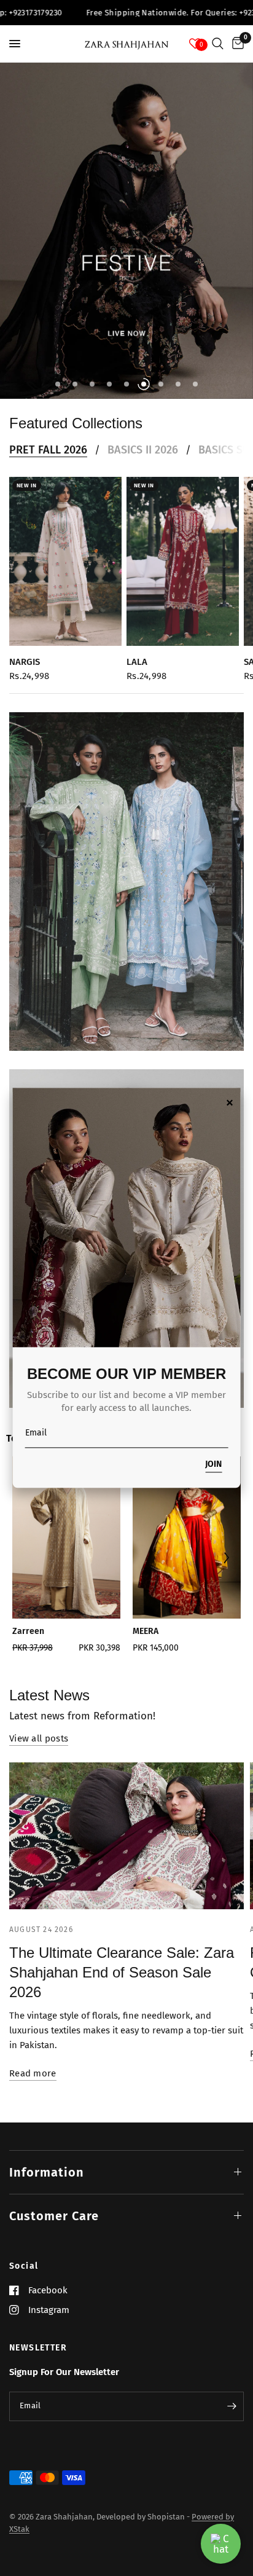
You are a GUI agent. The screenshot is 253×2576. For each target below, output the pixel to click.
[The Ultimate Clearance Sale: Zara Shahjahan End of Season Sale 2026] (126, 1836)
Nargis (25, 661)
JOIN (213, 1465)
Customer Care (54, 2216)
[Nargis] (65, 561)
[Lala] (183, 561)
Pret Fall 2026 (48, 450)
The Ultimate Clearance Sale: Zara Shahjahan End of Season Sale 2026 (122, 1972)
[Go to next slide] (226, 1559)
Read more (33, 2074)
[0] (236, 44)
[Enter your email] (232, 2406)
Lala (137, 661)
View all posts (39, 1739)
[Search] (218, 44)
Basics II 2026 (143, 450)
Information (47, 2172)
